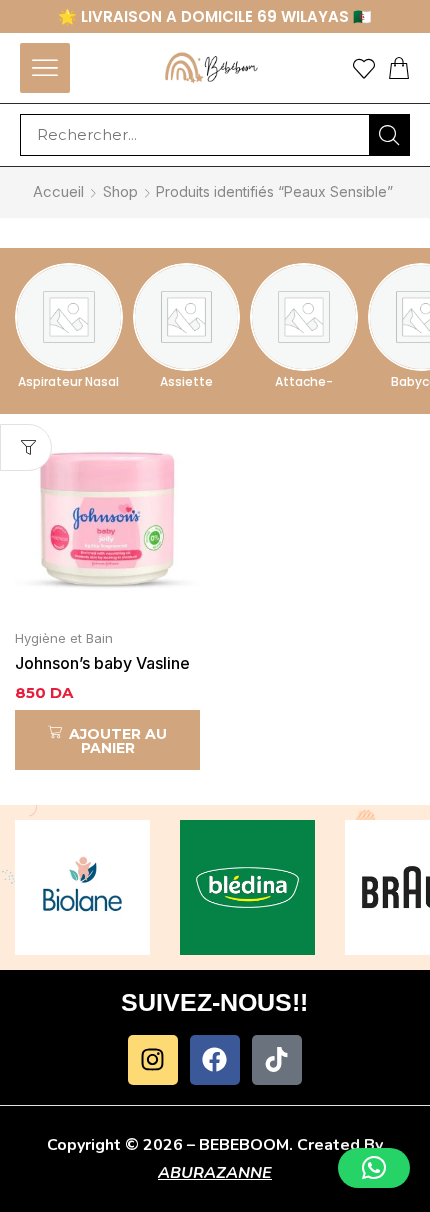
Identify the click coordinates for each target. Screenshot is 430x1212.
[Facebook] (215, 1060)
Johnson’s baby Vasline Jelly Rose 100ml (102, 664)
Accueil (58, 192)
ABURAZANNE (215, 1173)
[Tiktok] (277, 1060)
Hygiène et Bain (64, 638)
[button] (45, 68)
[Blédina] (247, 887)
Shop (120, 192)
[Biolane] (82, 887)
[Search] (389, 135)
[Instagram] (153, 1060)
